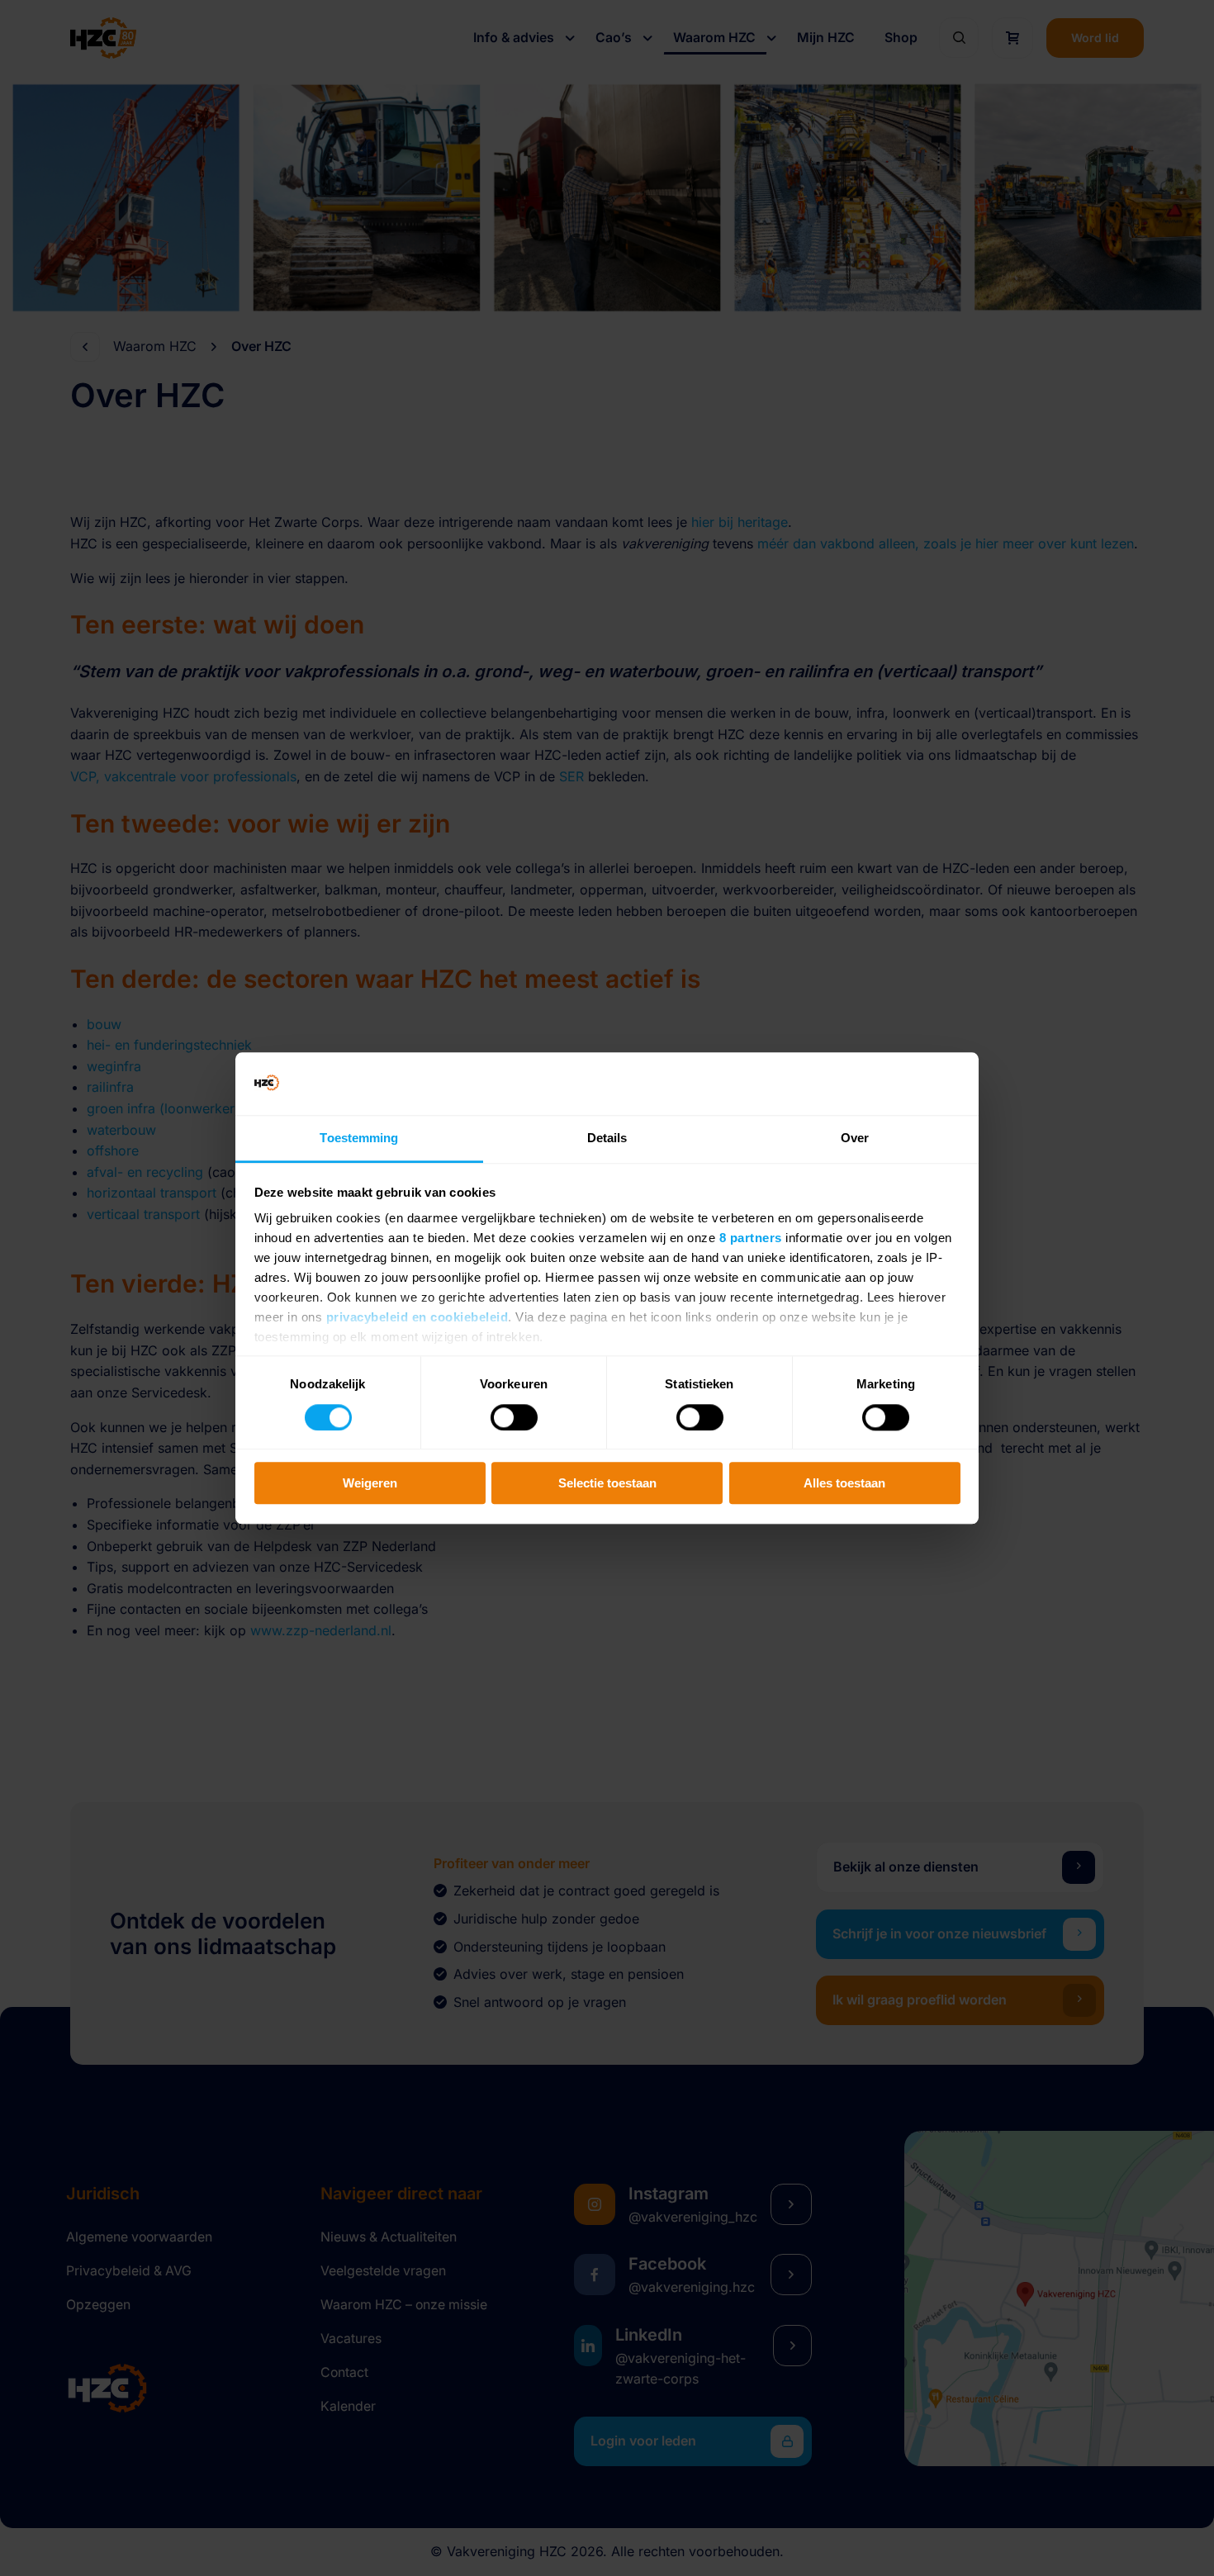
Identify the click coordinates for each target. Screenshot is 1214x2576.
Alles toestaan (844, 1483)
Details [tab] (607, 1139)
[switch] (514, 1417)
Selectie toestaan (607, 1483)
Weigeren (370, 1483)
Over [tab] (855, 1139)
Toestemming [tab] (359, 1139)
